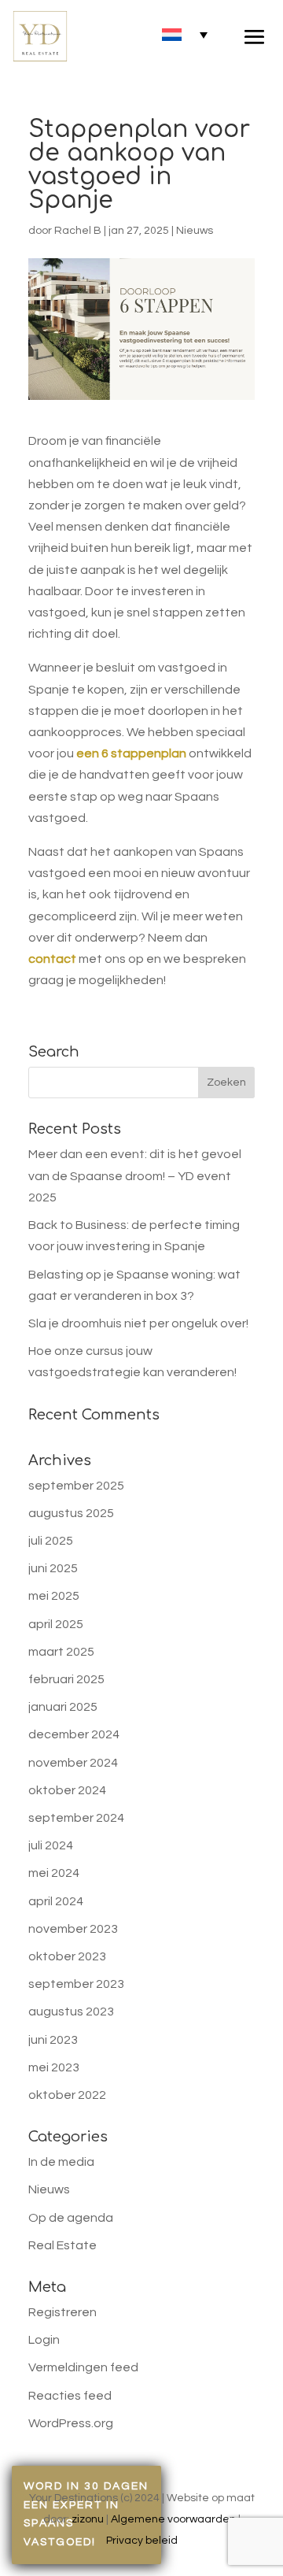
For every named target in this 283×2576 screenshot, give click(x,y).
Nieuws (195, 231)
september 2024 (76, 1818)
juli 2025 (51, 1541)
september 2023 (76, 1984)
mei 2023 (54, 2067)
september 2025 (76, 1486)
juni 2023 (53, 2040)
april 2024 (56, 1901)
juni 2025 (53, 1568)
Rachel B (78, 231)
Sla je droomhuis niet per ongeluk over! (138, 1323)
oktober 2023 (67, 1956)
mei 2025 (54, 1596)
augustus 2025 (71, 1513)
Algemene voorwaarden (173, 2519)
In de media (61, 2162)
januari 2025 (63, 1707)
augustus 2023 (71, 2012)
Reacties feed (70, 2396)
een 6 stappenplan (131, 753)
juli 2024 (51, 1845)
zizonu (88, 2519)
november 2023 (73, 1929)
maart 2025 (61, 1652)
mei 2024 (54, 1873)
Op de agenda (71, 2218)
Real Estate (62, 2245)
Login (44, 2340)
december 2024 (74, 1734)
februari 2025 (66, 1679)
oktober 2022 (67, 2095)
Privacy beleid (142, 2541)
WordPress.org (71, 2423)
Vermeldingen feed (83, 2367)
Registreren (62, 2312)
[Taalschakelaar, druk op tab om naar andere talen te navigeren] (185, 34)
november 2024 (73, 1763)
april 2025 (56, 1624)
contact (52, 959)
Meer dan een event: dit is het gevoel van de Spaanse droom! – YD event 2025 (135, 1175)
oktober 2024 (67, 1790)
